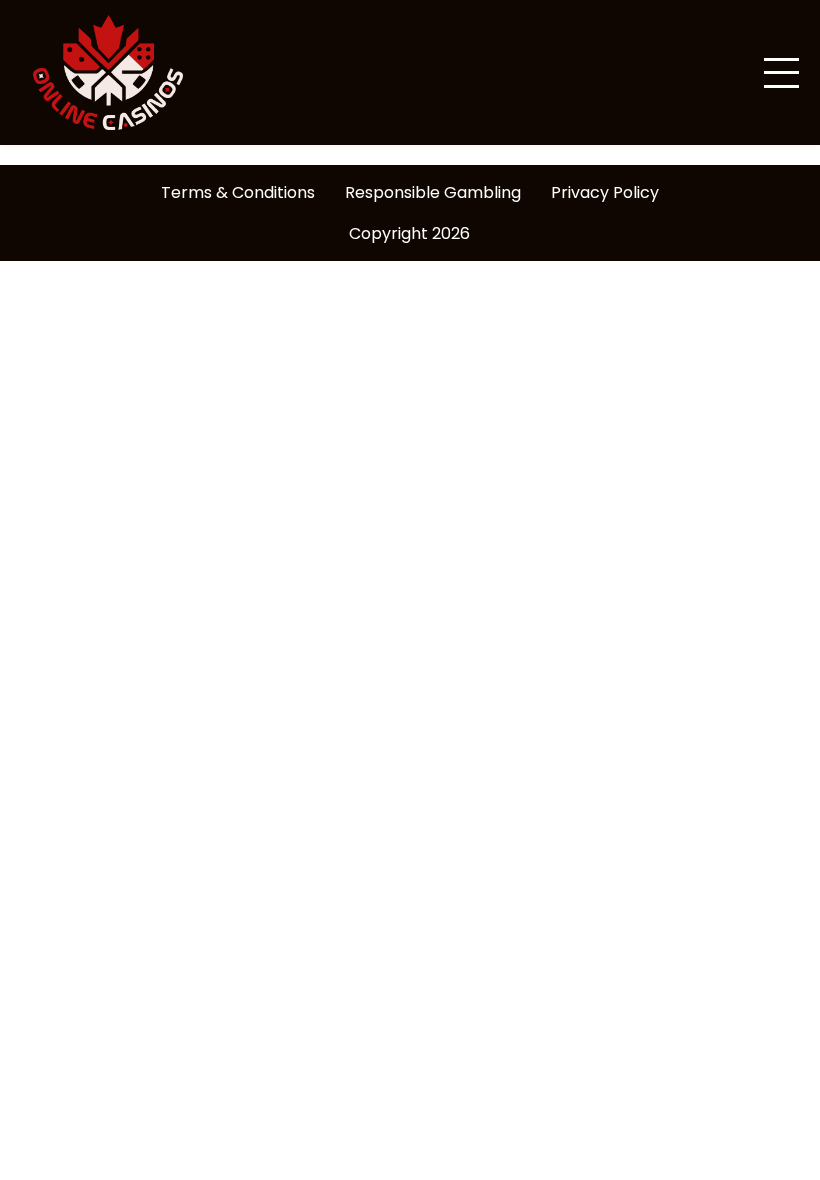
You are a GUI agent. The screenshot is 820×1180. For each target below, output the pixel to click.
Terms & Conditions (238, 192)
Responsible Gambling (433, 192)
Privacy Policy (605, 192)
